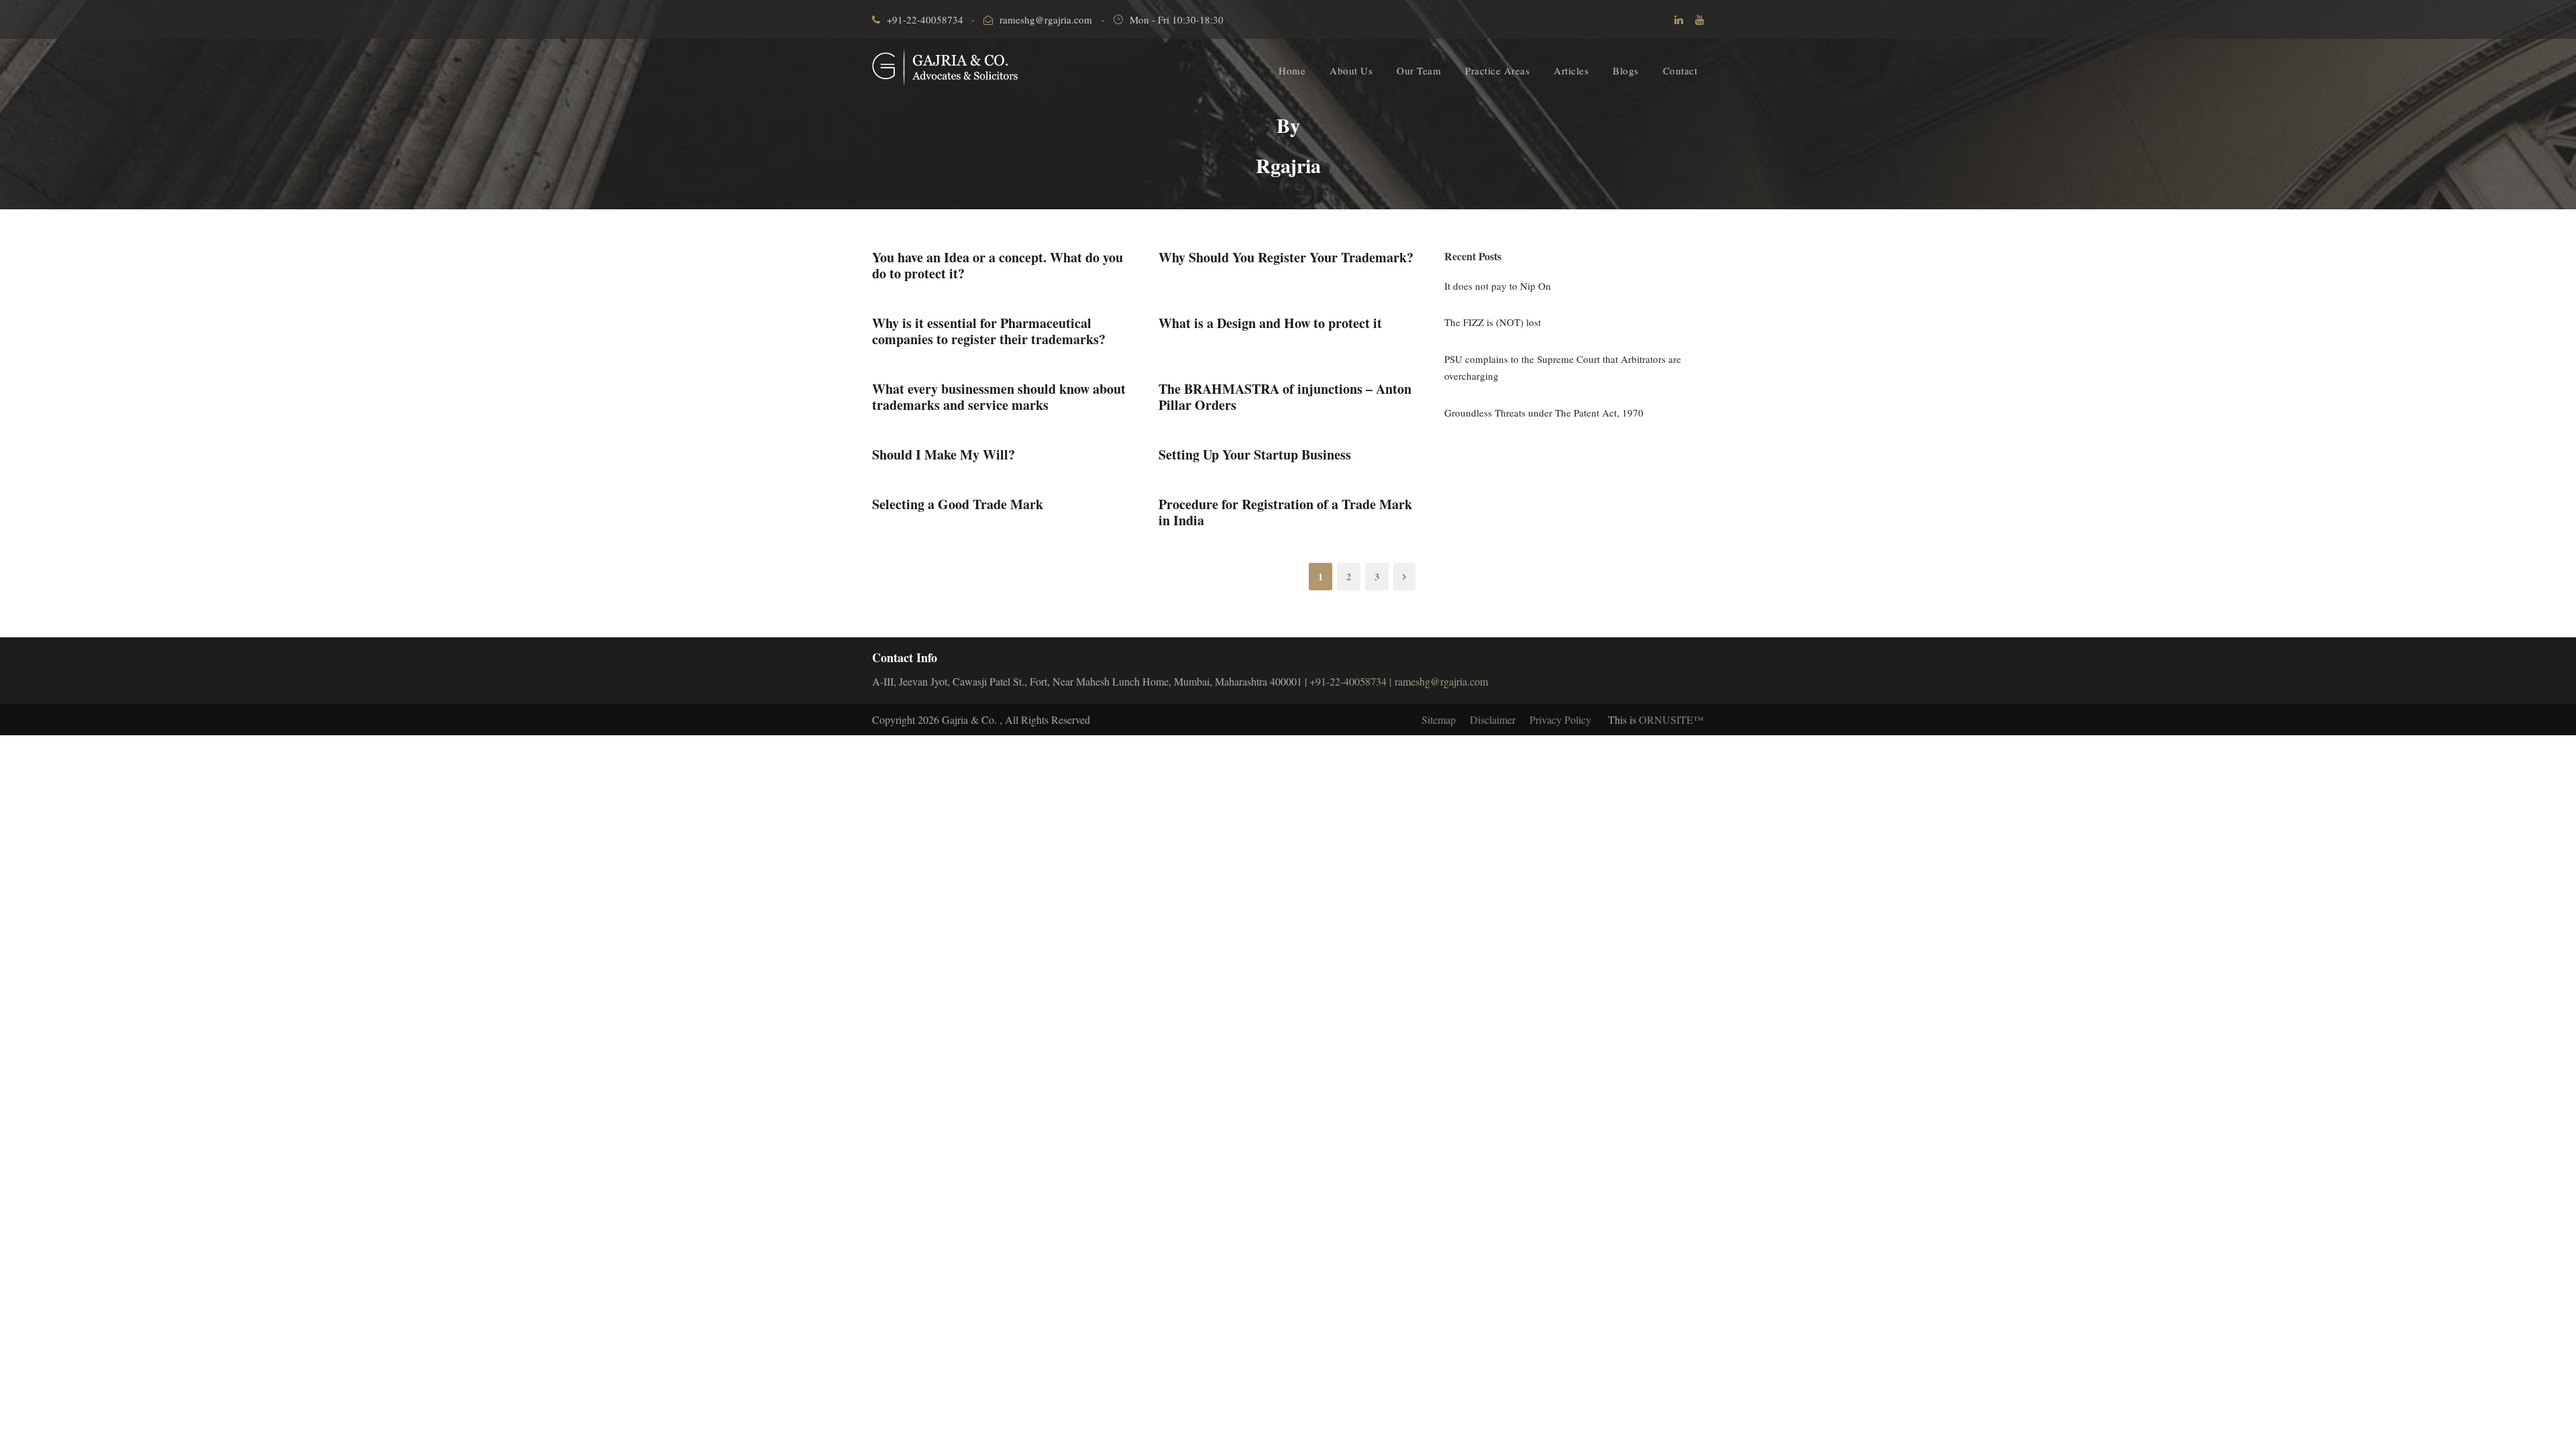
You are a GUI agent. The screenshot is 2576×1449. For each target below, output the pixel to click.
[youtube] (1700, 19)
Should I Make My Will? (944, 454)
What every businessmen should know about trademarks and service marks (999, 397)
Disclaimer (1493, 719)
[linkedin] (1679, 19)
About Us (1351, 70)
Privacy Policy (1560, 719)
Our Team (1419, 70)
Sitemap (1439, 719)
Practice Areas (1497, 70)
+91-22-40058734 (925, 19)
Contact (1680, 70)
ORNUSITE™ (1671, 719)
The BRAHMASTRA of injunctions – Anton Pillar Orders (1285, 397)
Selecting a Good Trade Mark (958, 504)
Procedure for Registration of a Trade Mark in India (1285, 512)
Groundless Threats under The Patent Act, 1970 (1544, 413)
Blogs (1626, 70)
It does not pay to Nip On (1498, 286)
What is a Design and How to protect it (1270, 323)
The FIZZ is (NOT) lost (1493, 322)
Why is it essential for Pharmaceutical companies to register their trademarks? (989, 331)
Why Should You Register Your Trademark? (1286, 257)
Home (1292, 70)
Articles (1571, 70)
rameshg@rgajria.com (1046, 19)
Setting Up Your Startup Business (1255, 454)
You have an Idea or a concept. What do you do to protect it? (998, 265)
